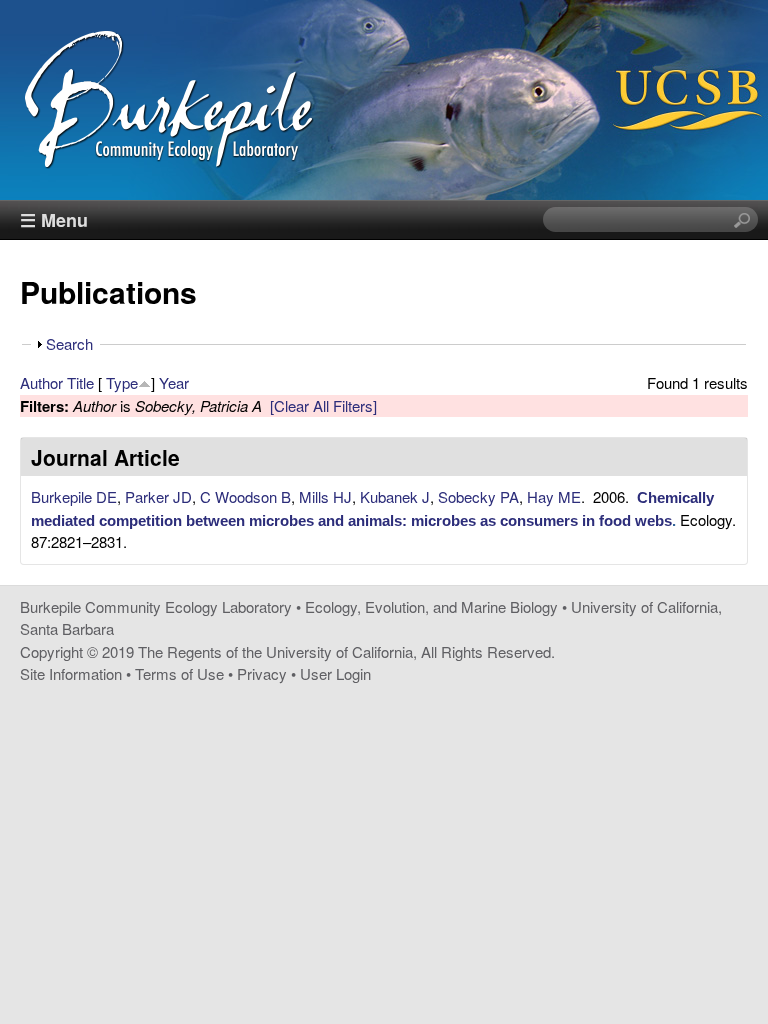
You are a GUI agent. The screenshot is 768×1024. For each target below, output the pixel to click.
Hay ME (554, 496)
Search (69, 343)
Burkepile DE (74, 496)
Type (122, 382)
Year (174, 382)
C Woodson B (245, 496)
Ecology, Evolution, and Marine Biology (431, 606)
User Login (335, 673)
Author (41, 382)
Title (80, 382)
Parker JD (158, 496)
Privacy (262, 673)
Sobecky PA (478, 496)
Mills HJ (325, 496)
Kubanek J (395, 496)
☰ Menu (54, 220)
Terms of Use (179, 673)
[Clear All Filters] (323, 405)
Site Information (71, 673)
